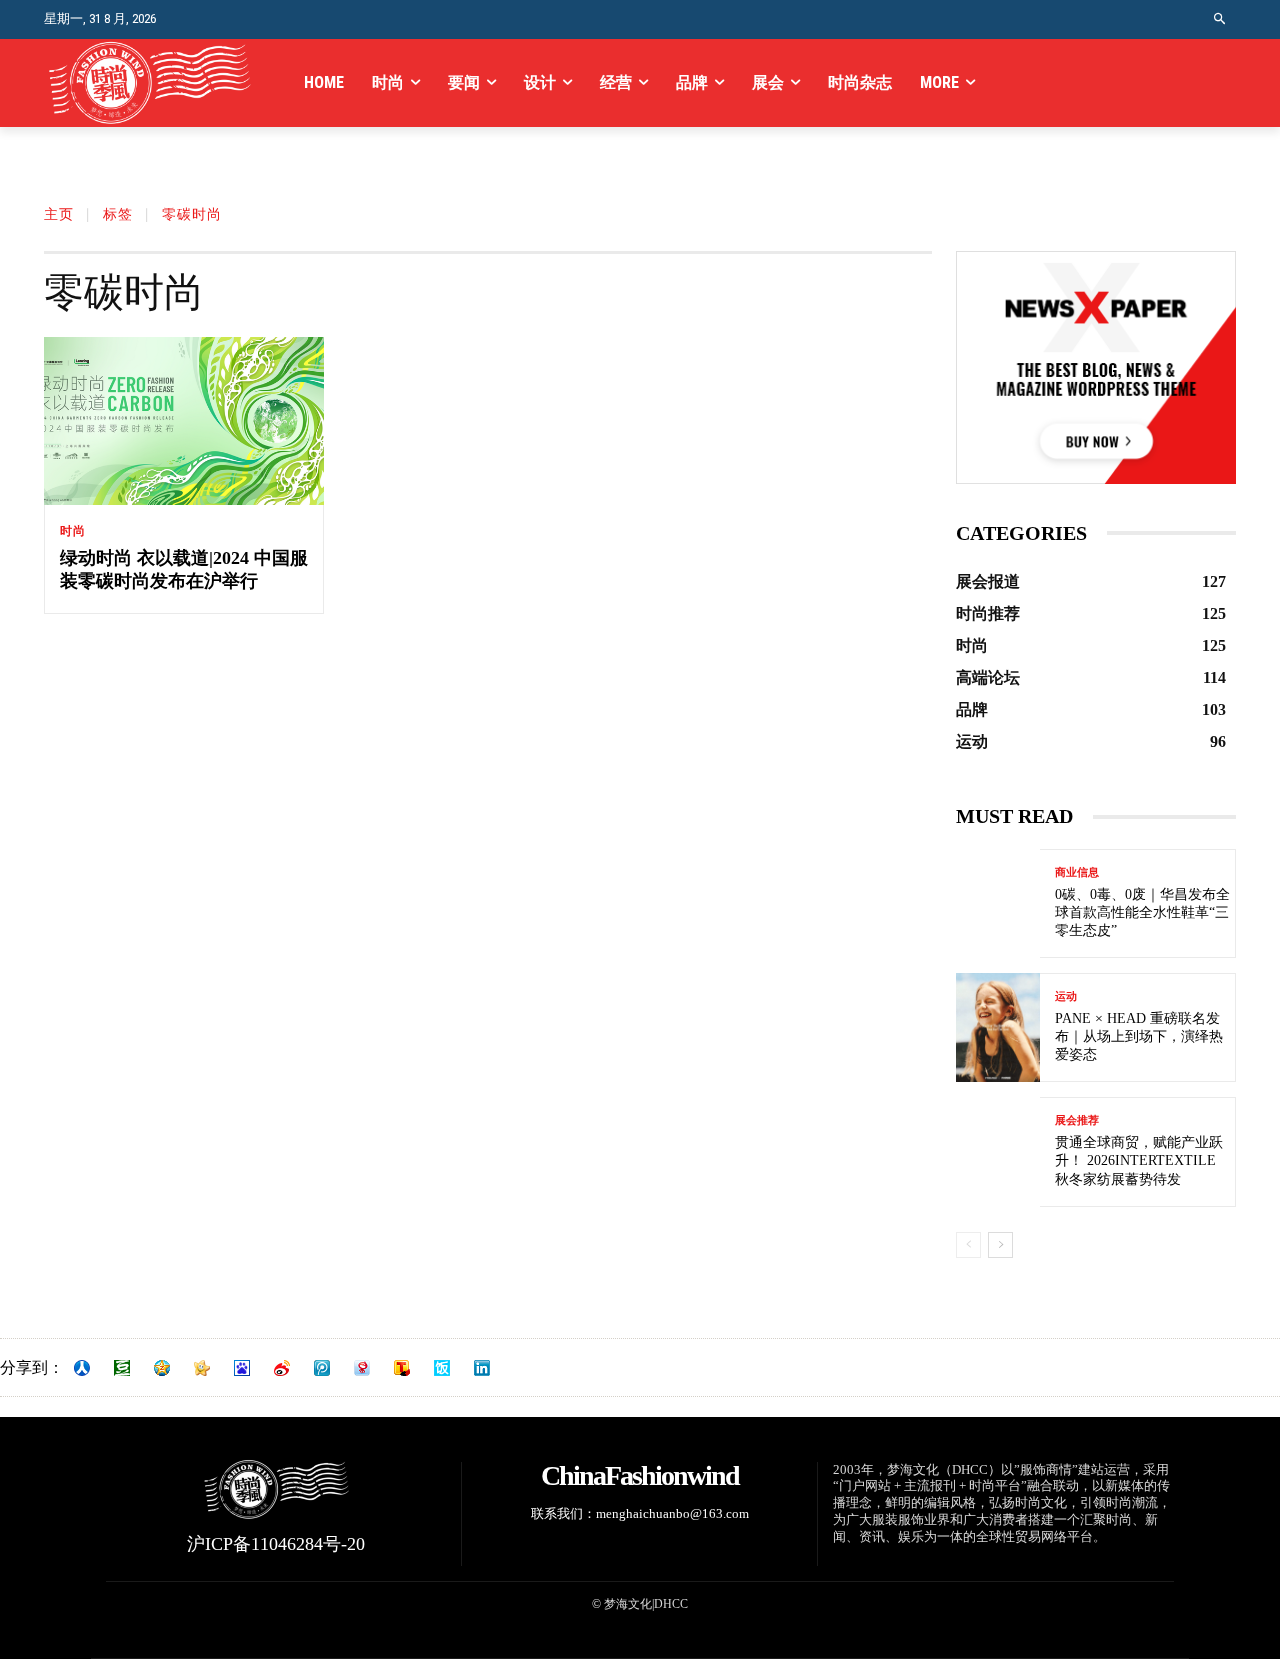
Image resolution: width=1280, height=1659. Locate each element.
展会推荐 (1077, 1120)
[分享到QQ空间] (162, 1368)
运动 (1066, 996)
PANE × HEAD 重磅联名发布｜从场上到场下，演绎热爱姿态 (1139, 1036)
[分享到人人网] (82, 1368)
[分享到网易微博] (362, 1368)
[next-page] (1000, 1245)
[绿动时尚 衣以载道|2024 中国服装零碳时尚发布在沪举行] (184, 421)
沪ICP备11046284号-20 (276, 1544)
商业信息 (1077, 872)
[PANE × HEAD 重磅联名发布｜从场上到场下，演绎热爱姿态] (998, 1027)
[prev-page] (968, 1245)
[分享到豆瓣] (122, 1368)
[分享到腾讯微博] (322, 1368)
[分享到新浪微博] (282, 1368)
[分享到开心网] (202, 1368)
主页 (59, 214)
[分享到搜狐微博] (402, 1368)
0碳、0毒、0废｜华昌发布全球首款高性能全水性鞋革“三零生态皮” (1142, 912)
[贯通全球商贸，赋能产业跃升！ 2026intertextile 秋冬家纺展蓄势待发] (998, 1151)
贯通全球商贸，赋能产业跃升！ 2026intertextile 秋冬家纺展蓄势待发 (1139, 1160)
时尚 (73, 531)
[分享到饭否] (442, 1368)
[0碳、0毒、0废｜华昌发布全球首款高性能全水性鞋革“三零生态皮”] (998, 903)
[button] (1220, 19)
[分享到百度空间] (242, 1368)
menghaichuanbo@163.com (672, 1513)
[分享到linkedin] (482, 1368)
